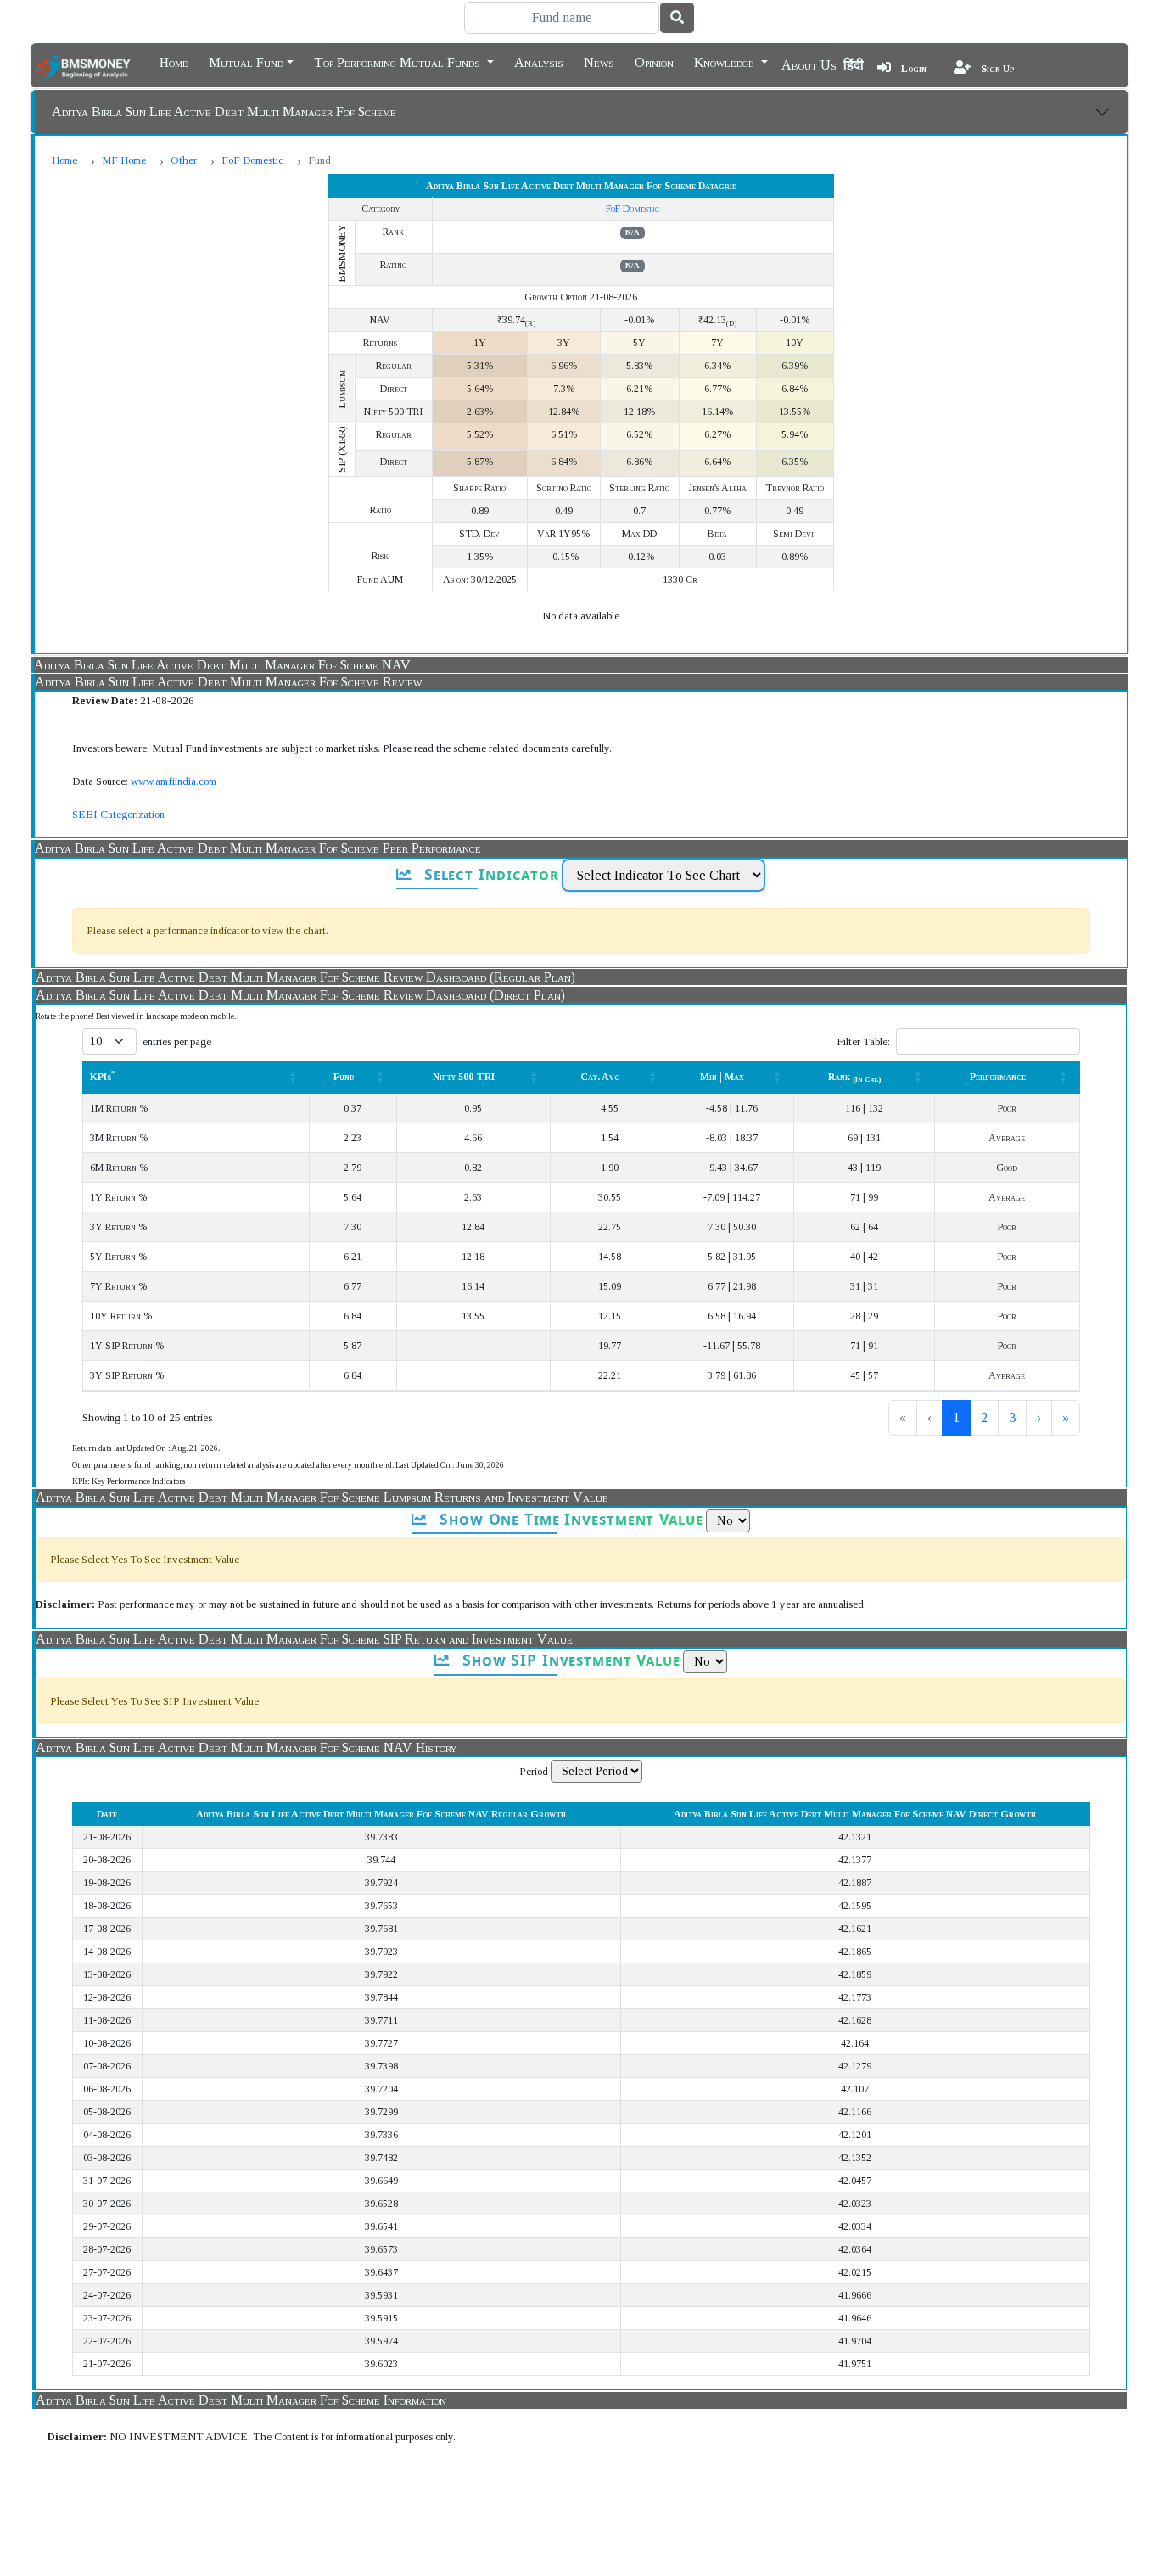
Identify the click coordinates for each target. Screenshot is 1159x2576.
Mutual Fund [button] (246, 61)
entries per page (177, 1042)
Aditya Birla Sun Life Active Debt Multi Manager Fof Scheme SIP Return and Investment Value (304, 1639)
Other (184, 160)
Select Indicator (489, 874)
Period (534, 1771)
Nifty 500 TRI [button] (464, 1077)
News (599, 61)
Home (174, 61)
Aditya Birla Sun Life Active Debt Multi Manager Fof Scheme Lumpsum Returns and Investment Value (322, 1497)
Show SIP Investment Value (569, 1660)
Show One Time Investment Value (568, 1519)
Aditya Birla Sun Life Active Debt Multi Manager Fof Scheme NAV (222, 665)
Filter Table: (863, 1042)
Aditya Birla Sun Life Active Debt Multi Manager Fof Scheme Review (228, 682)
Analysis (539, 61)
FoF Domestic (252, 160)
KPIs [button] (103, 1077)
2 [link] (984, 1417)
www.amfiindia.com (174, 781)
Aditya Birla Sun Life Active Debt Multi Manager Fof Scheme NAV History (246, 1747)
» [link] (1066, 1417)
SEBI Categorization (118, 814)
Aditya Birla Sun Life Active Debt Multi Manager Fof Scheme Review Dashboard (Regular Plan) (305, 977)
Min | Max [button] (722, 1077)
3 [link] (1012, 1417)
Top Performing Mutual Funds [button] (399, 61)
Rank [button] (855, 1077)
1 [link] (956, 1417)
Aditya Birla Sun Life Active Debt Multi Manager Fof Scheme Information (241, 2400)
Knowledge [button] (726, 61)
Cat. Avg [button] (600, 1077)
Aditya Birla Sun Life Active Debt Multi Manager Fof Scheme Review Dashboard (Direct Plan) (300, 995)
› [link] (1039, 1417)
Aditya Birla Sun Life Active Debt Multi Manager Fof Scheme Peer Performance (258, 848)
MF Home (124, 160)
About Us (809, 65)
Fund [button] (344, 1077)
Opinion (654, 61)
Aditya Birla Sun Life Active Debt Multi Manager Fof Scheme (224, 112)
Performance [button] (998, 1077)
